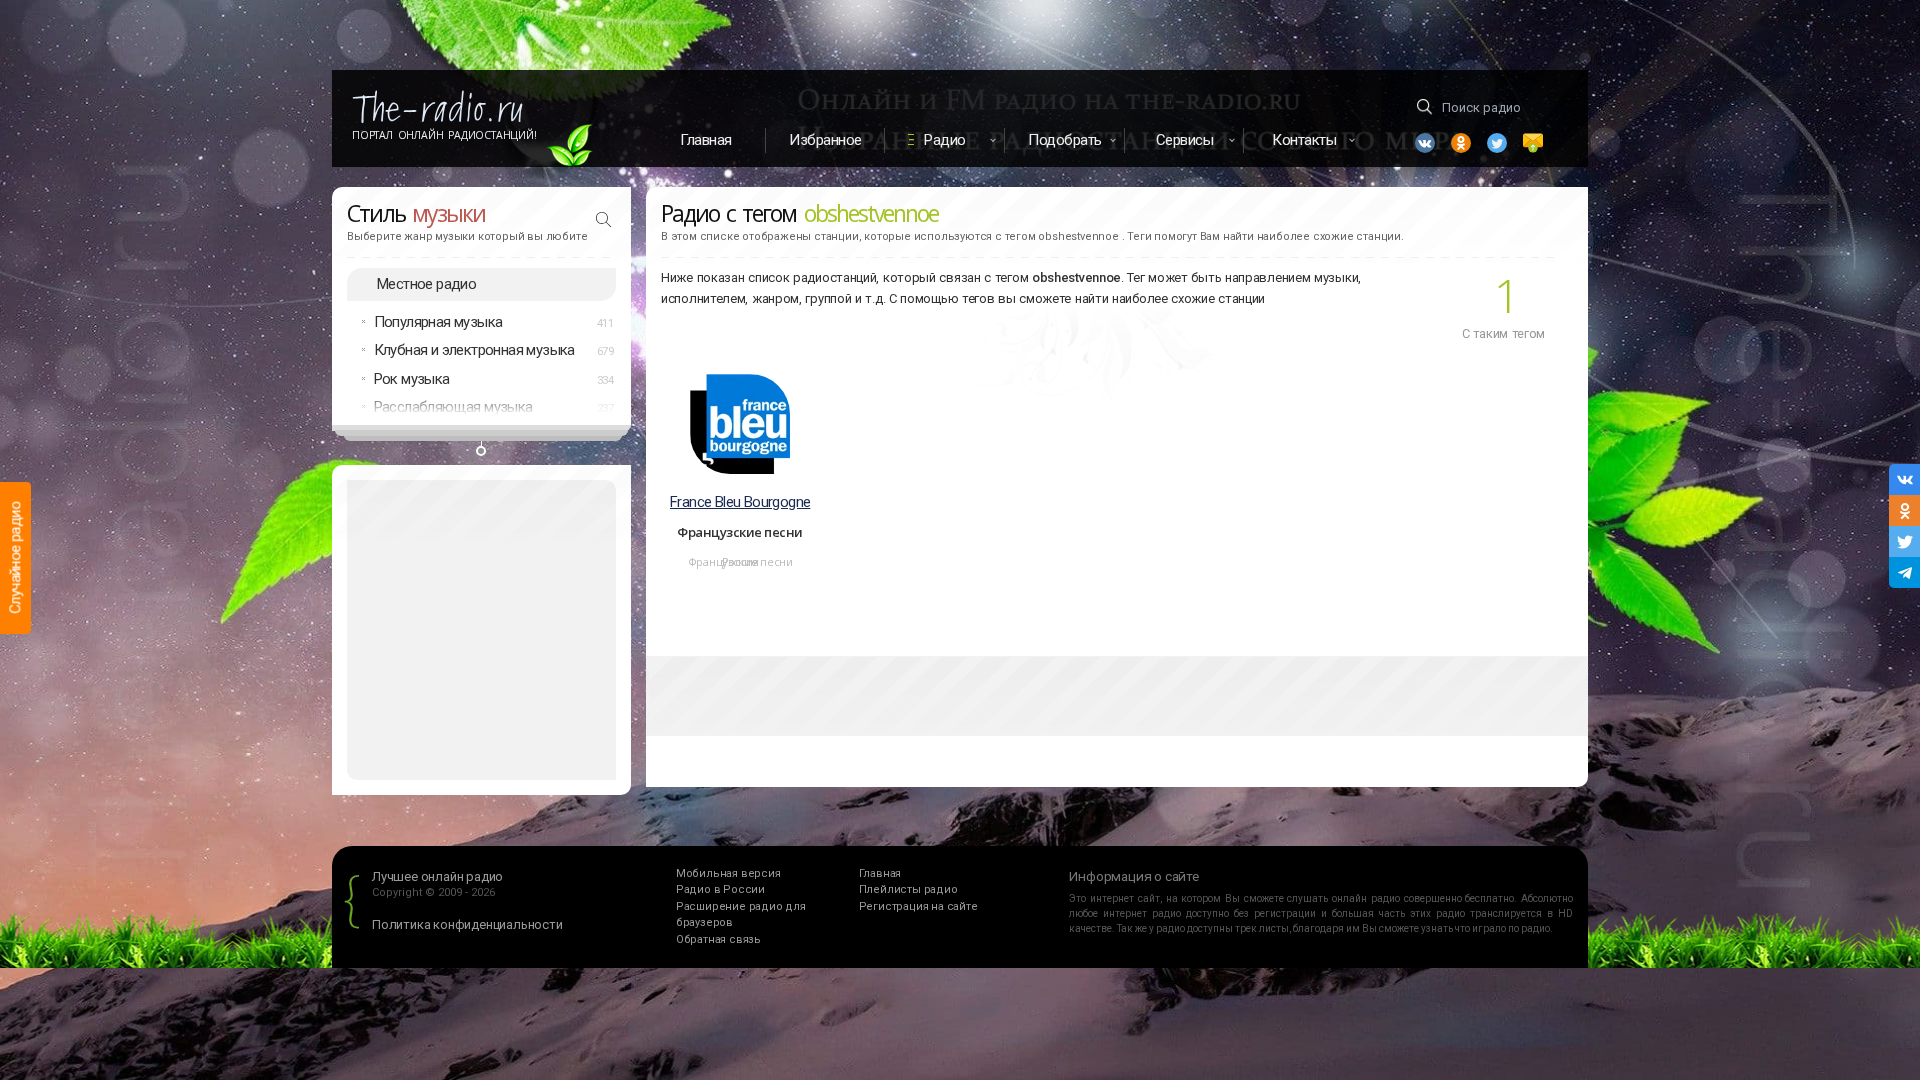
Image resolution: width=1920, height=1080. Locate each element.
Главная (706, 140)
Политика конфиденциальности (467, 924)
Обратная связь (718, 939)
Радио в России (720, 889)
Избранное (825, 140)
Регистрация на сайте (918, 906)
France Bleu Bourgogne (740, 502)
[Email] (1533, 143)
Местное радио (426, 284)
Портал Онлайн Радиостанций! (444, 135)
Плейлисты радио (908, 889)
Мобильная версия (728, 873)
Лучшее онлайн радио (437, 876)
